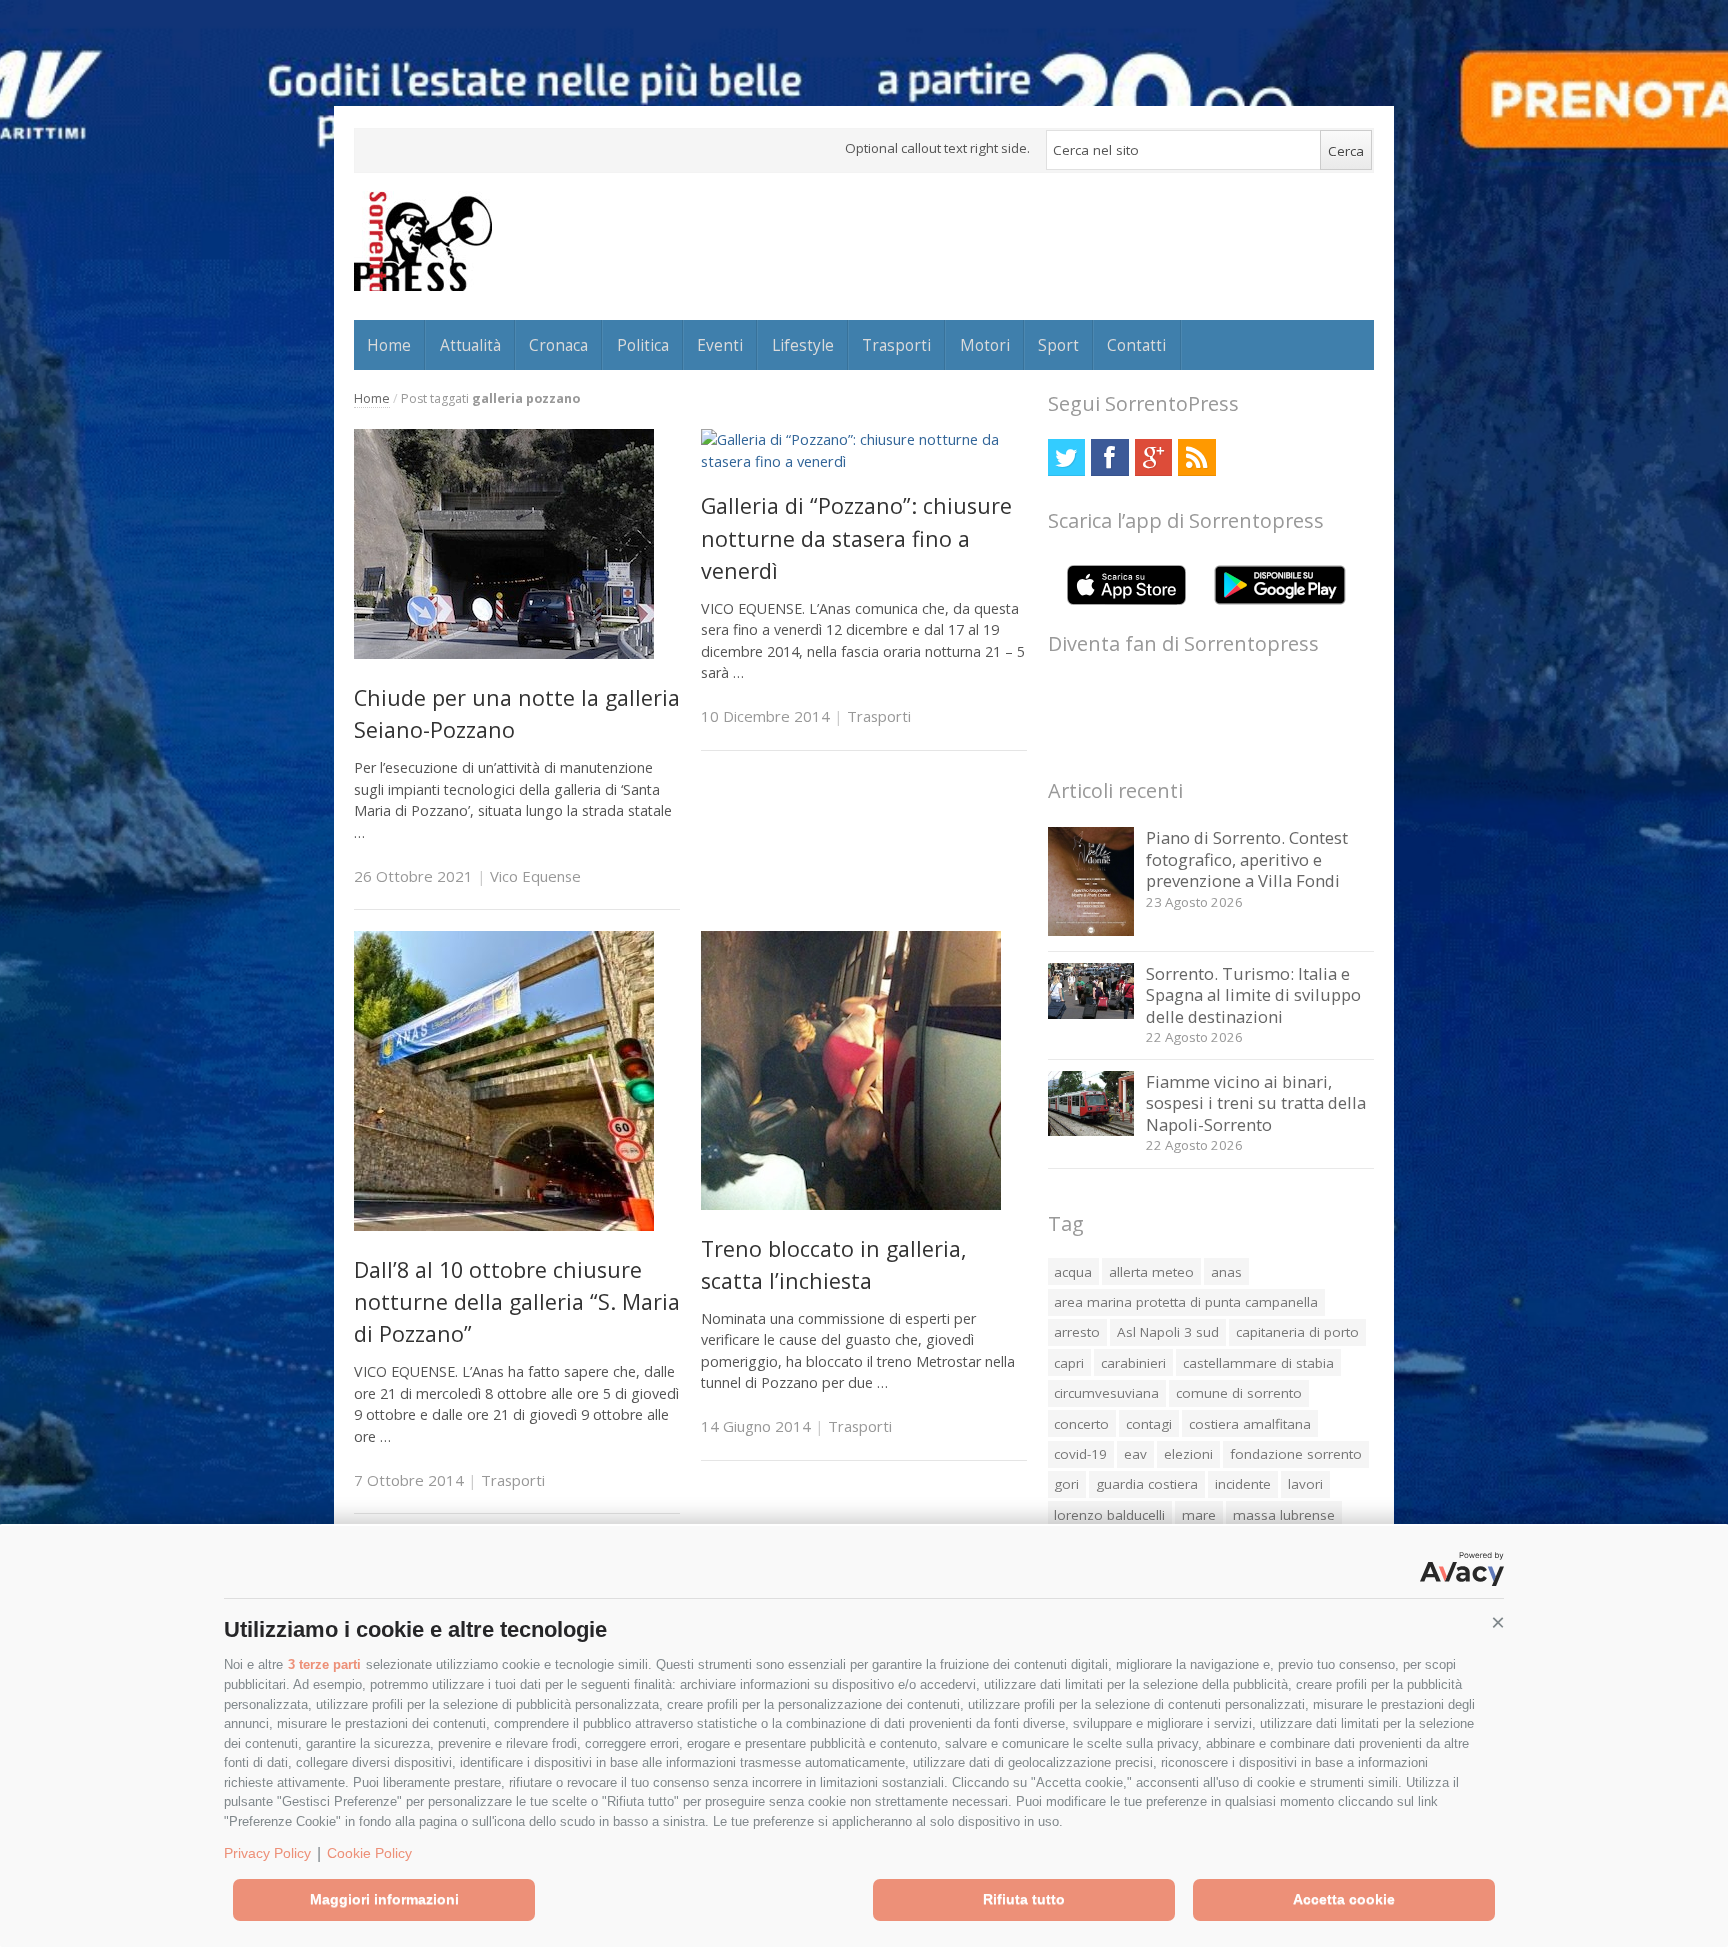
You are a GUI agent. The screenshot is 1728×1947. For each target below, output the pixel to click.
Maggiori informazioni (384, 1899)
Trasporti (896, 345)
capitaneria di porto (1297, 1332)
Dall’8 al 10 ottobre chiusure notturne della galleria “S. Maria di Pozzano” (517, 1302)
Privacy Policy (267, 1853)
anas (1226, 1272)
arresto (1077, 1332)
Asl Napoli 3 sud (1168, 1332)
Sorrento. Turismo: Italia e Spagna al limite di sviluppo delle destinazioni (1253, 995)
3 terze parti (324, 1664)
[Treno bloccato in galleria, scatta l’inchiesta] (851, 1204)
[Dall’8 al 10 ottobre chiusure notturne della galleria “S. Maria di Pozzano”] (504, 1225)
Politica (643, 345)
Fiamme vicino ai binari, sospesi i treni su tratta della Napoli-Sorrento (1256, 1103)
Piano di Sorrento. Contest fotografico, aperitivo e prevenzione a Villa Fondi (1247, 859)
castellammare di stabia (1258, 1363)
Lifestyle (803, 345)
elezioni (1188, 1454)
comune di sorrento (1239, 1393)
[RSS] (1196, 457)
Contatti (1136, 345)
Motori (985, 345)
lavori (1305, 1484)
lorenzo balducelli (1109, 1515)
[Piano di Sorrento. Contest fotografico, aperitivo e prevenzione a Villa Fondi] (1091, 930)
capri (1069, 1363)
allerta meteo (1151, 1272)
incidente (1243, 1484)
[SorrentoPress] (423, 241)
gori (1066, 1484)
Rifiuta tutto (1024, 1899)
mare (1199, 1515)
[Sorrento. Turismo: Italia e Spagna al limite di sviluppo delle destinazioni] (1091, 1013)
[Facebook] (1109, 457)
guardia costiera (1147, 1484)
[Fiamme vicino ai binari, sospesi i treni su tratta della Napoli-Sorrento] (1091, 1130)
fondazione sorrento (1296, 1454)
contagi (1149, 1424)
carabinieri (1133, 1363)
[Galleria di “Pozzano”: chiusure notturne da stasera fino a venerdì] (864, 461)
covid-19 (1080, 1454)
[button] (1498, 1623)
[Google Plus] (1153, 457)
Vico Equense (535, 876)
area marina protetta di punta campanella (1186, 1302)
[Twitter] (1066, 457)
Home (389, 345)
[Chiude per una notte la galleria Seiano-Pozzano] (504, 653)
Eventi (720, 345)
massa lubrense (1284, 1515)
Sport (1058, 345)
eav (1135, 1454)
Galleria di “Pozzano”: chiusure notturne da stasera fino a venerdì (856, 538)
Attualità (470, 345)
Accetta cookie (1344, 1899)
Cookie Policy (369, 1853)
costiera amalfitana (1250, 1424)
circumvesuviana (1106, 1393)
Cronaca (558, 345)
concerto (1081, 1424)
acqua (1073, 1272)
